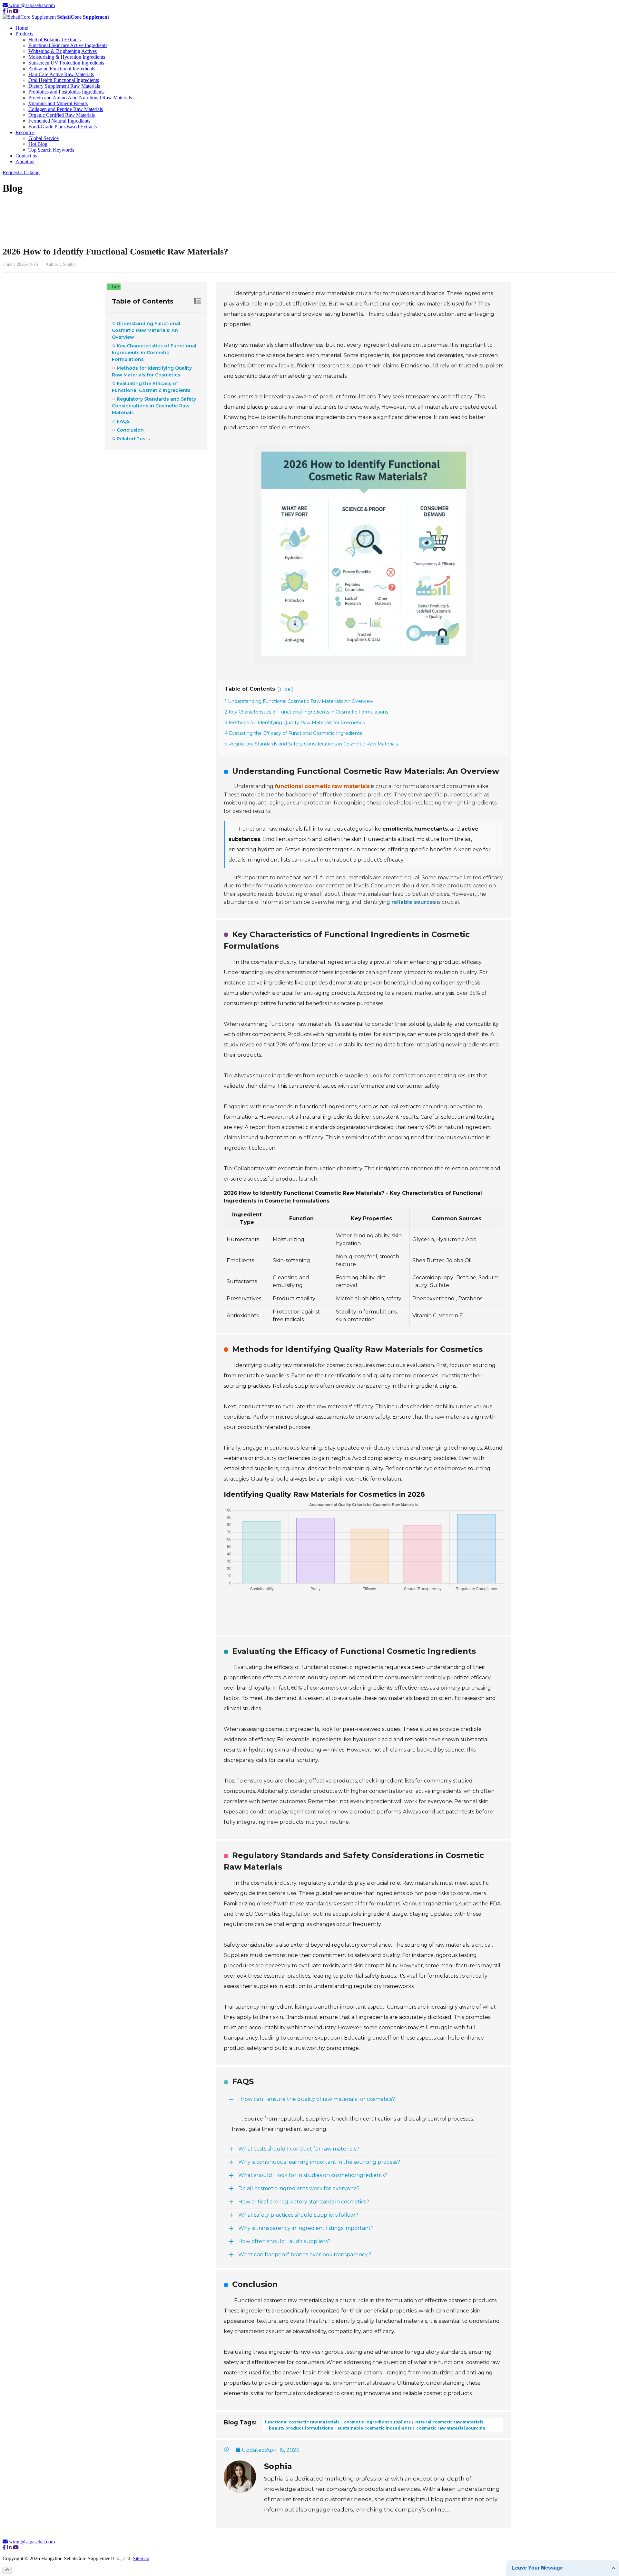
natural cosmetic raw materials (449, 2422)
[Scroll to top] (7, 2570)
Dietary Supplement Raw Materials (64, 86)
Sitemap (141, 2558)
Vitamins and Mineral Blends (58, 103)
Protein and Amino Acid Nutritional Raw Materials (80, 98)
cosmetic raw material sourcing (450, 2428)
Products (24, 34)
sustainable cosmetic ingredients (374, 2428)
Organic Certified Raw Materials (62, 115)
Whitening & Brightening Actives (63, 51)
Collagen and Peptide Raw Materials (66, 109)
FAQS (123, 421)
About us (25, 161)
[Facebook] (4, 11)
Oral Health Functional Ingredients (64, 80)
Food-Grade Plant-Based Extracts (63, 127)
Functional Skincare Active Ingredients (68, 45)
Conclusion (130, 430)
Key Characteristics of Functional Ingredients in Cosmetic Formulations (154, 353)
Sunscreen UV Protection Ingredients (66, 63)
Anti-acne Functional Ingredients (62, 69)
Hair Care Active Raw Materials (61, 74)
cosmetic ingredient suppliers (377, 2422)
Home (22, 28)
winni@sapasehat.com (32, 5)
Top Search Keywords (51, 150)
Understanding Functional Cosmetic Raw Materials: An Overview (146, 330)
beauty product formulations (300, 2428)
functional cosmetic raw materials (302, 2422)
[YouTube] (16, 11)
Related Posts (133, 439)
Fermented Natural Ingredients (59, 121)
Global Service (44, 138)
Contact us (26, 156)
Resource (25, 132)
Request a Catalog (21, 172)
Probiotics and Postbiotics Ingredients (66, 92)
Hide (285, 689)
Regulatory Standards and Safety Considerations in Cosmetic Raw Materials (154, 406)
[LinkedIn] (9, 11)
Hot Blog (38, 144)
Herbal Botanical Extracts (54, 40)
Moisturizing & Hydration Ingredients (67, 57)
